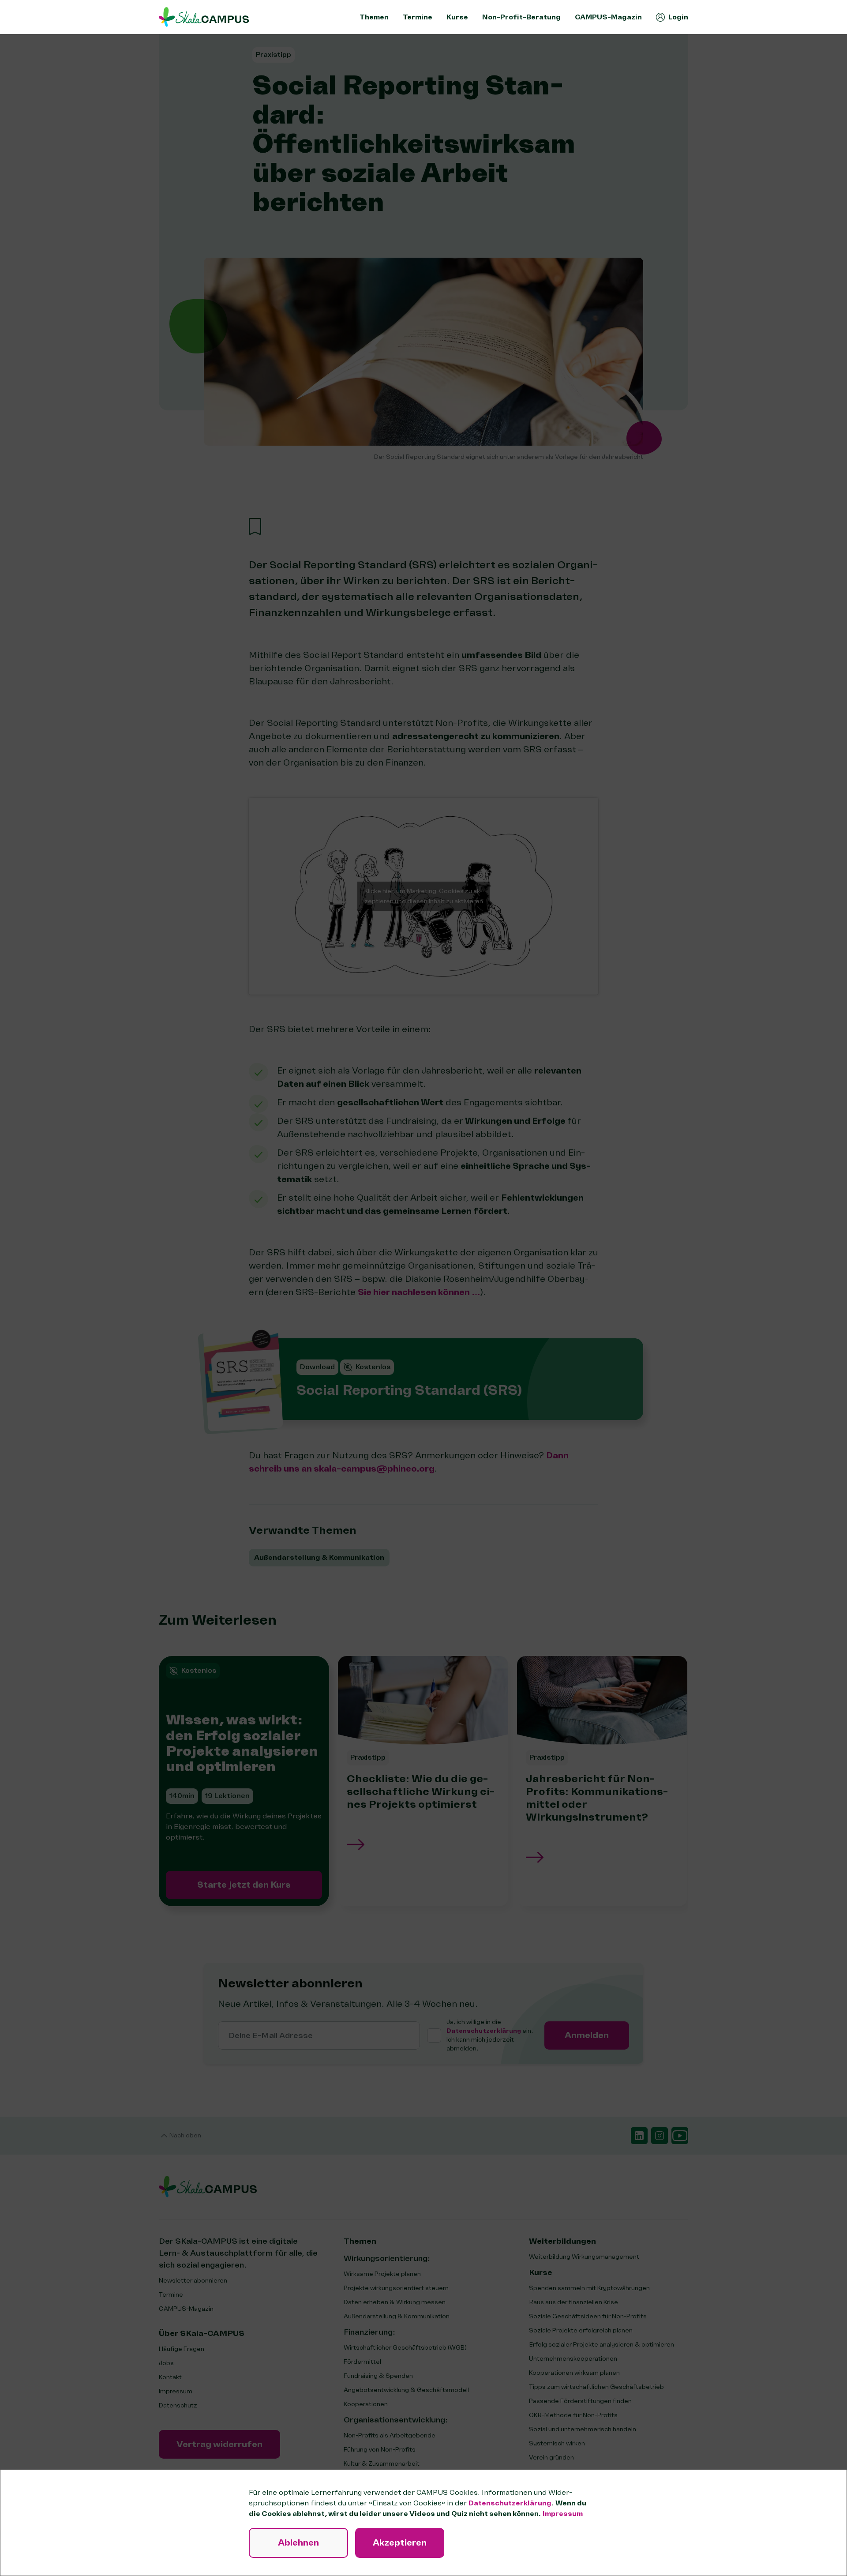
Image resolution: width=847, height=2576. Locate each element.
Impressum (563, 2514)
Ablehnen (298, 2543)
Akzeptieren (400, 2543)
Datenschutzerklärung (510, 2503)
